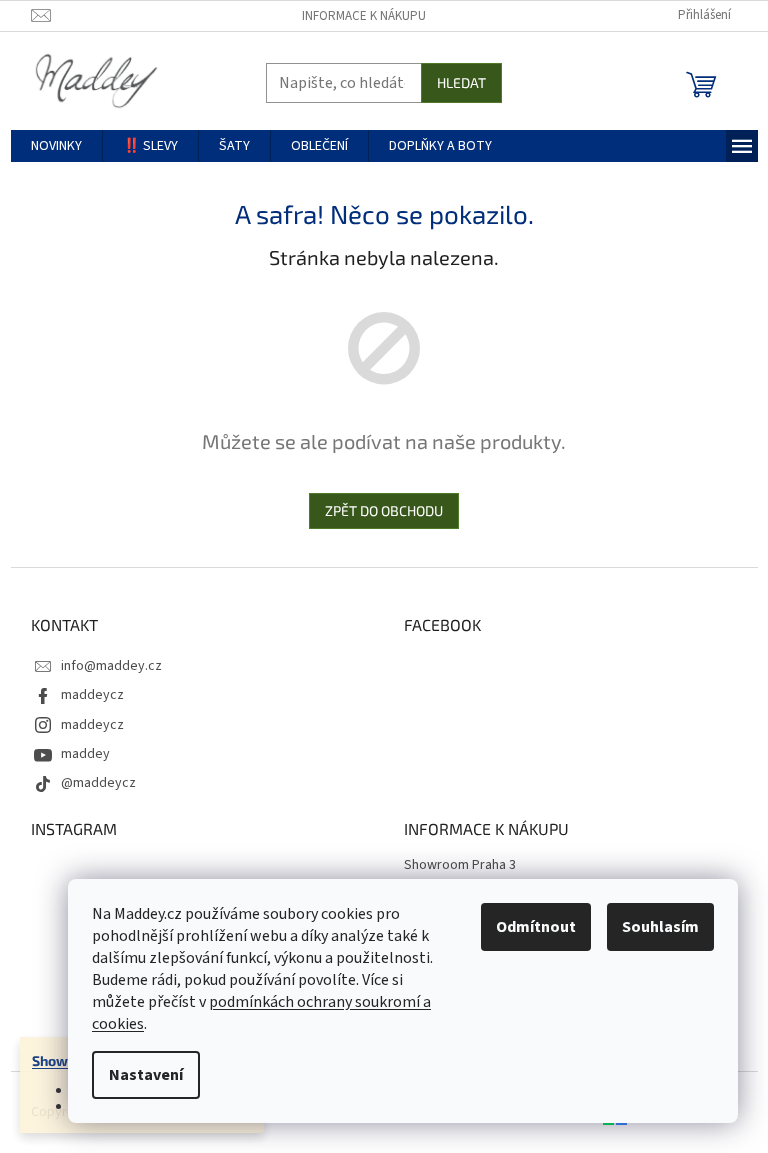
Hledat (461, 82)
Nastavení (146, 1075)
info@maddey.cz (111, 666)
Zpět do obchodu (384, 510)
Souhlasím (660, 927)
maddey (85, 754)
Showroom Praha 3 (460, 865)
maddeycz (92, 695)
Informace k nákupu (364, 16)
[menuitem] (56, 146)
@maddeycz (98, 783)
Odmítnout (536, 927)
